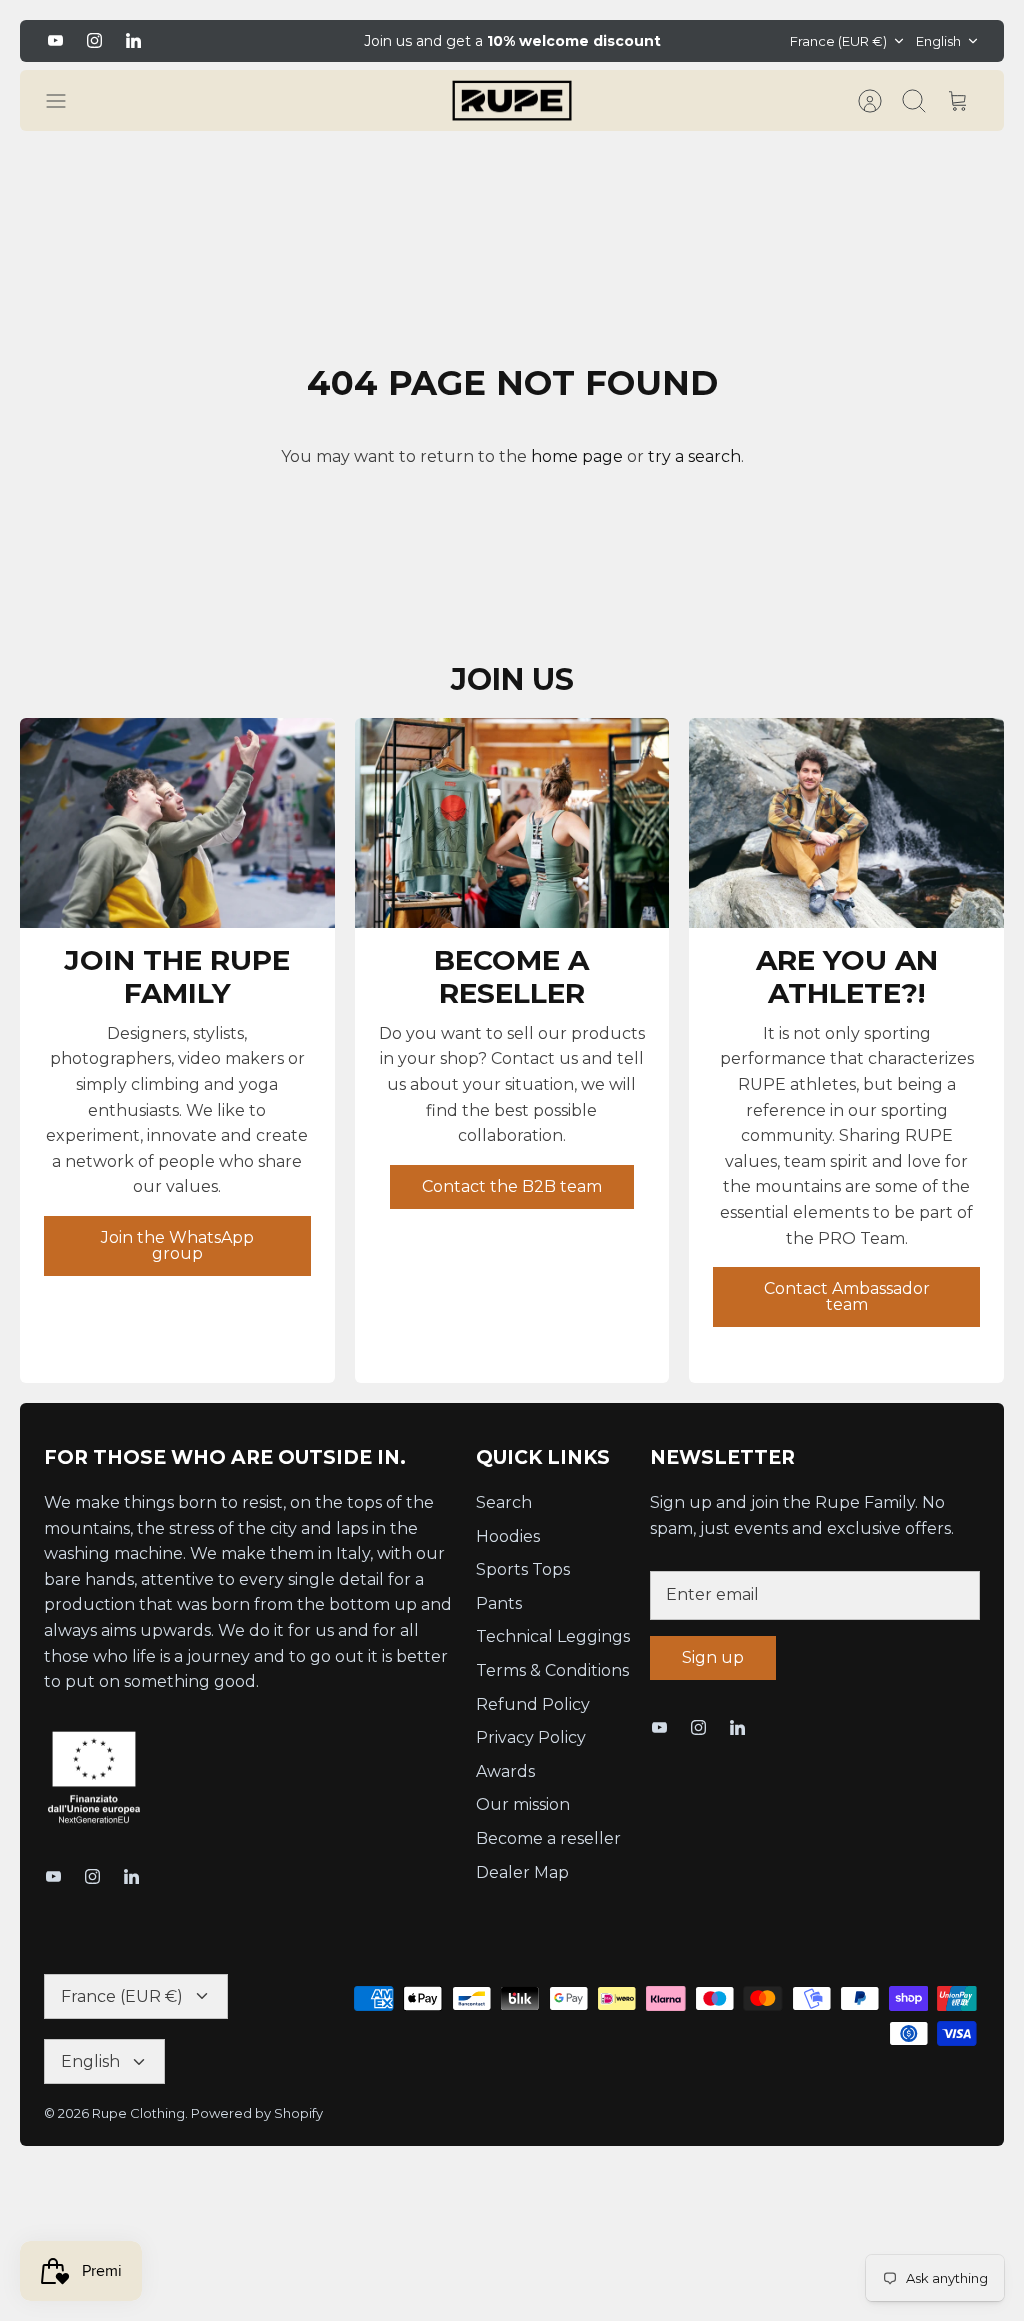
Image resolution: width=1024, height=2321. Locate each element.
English (938, 41)
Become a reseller (548, 1838)
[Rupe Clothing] (512, 101)
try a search (694, 456)
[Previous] (293, 41)
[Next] (731, 41)
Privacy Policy (531, 1737)
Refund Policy (533, 1704)
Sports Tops (523, 1569)
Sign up (713, 1657)
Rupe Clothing (138, 2113)
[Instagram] (94, 40)
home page (577, 456)
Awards (505, 1771)
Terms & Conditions (552, 1670)
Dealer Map (522, 1872)
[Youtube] (55, 40)
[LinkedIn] (133, 40)
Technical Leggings (553, 1636)
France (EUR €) (838, 41)
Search (504, 1502)
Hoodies (508, 1536)
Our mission (523, 1804)
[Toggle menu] (66, 101)
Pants (499, 1603)
